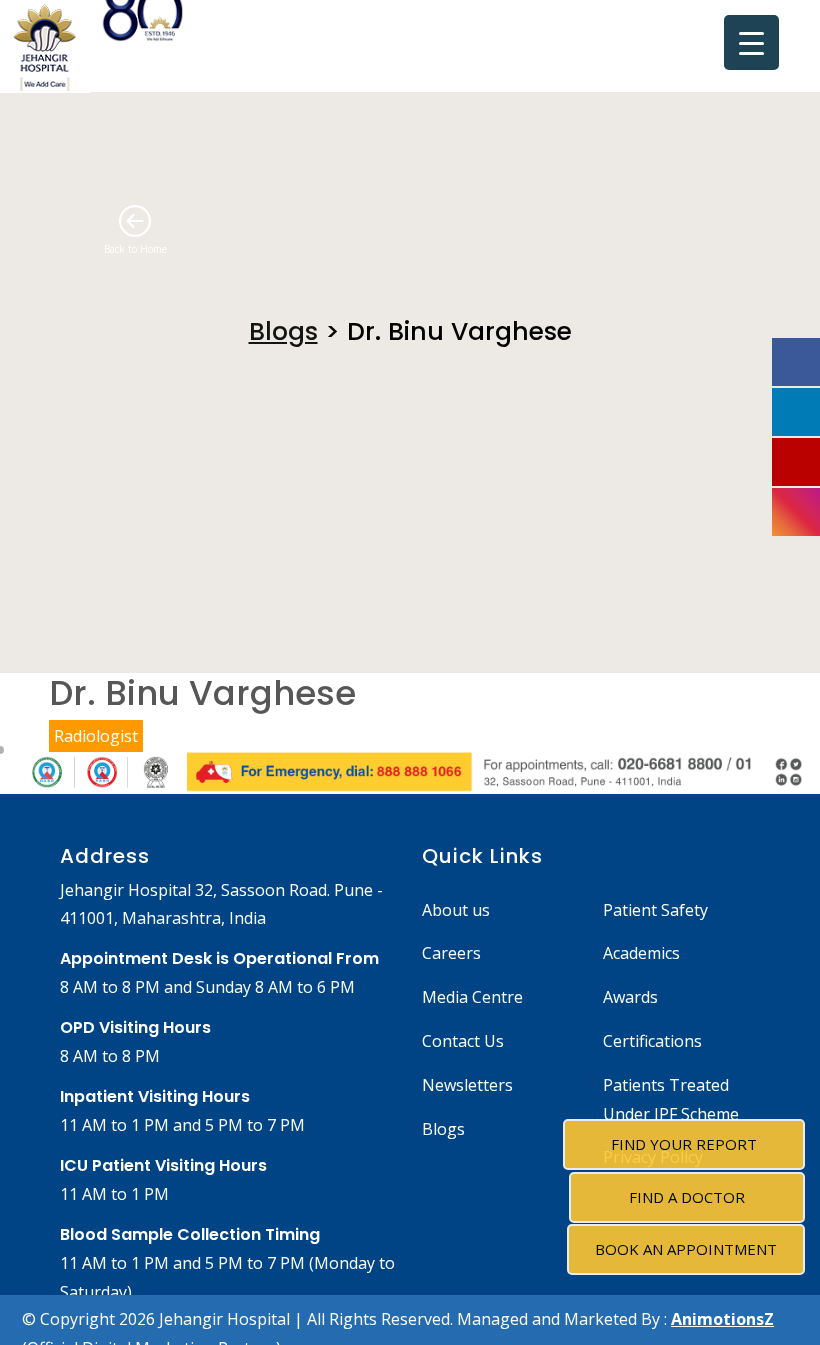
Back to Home (135, 249)
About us (456, 910)
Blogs (283, 331)
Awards (630, 997)
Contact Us (463, 1041)
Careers (451, 953)
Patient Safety (655, 910)
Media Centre (472, 997)
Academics (641, 953)
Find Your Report (684, 1144)
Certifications (652, 1041)
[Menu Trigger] (751, 42)
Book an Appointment (686, 1249)
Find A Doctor (687, 1197)
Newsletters (467, 1085)
